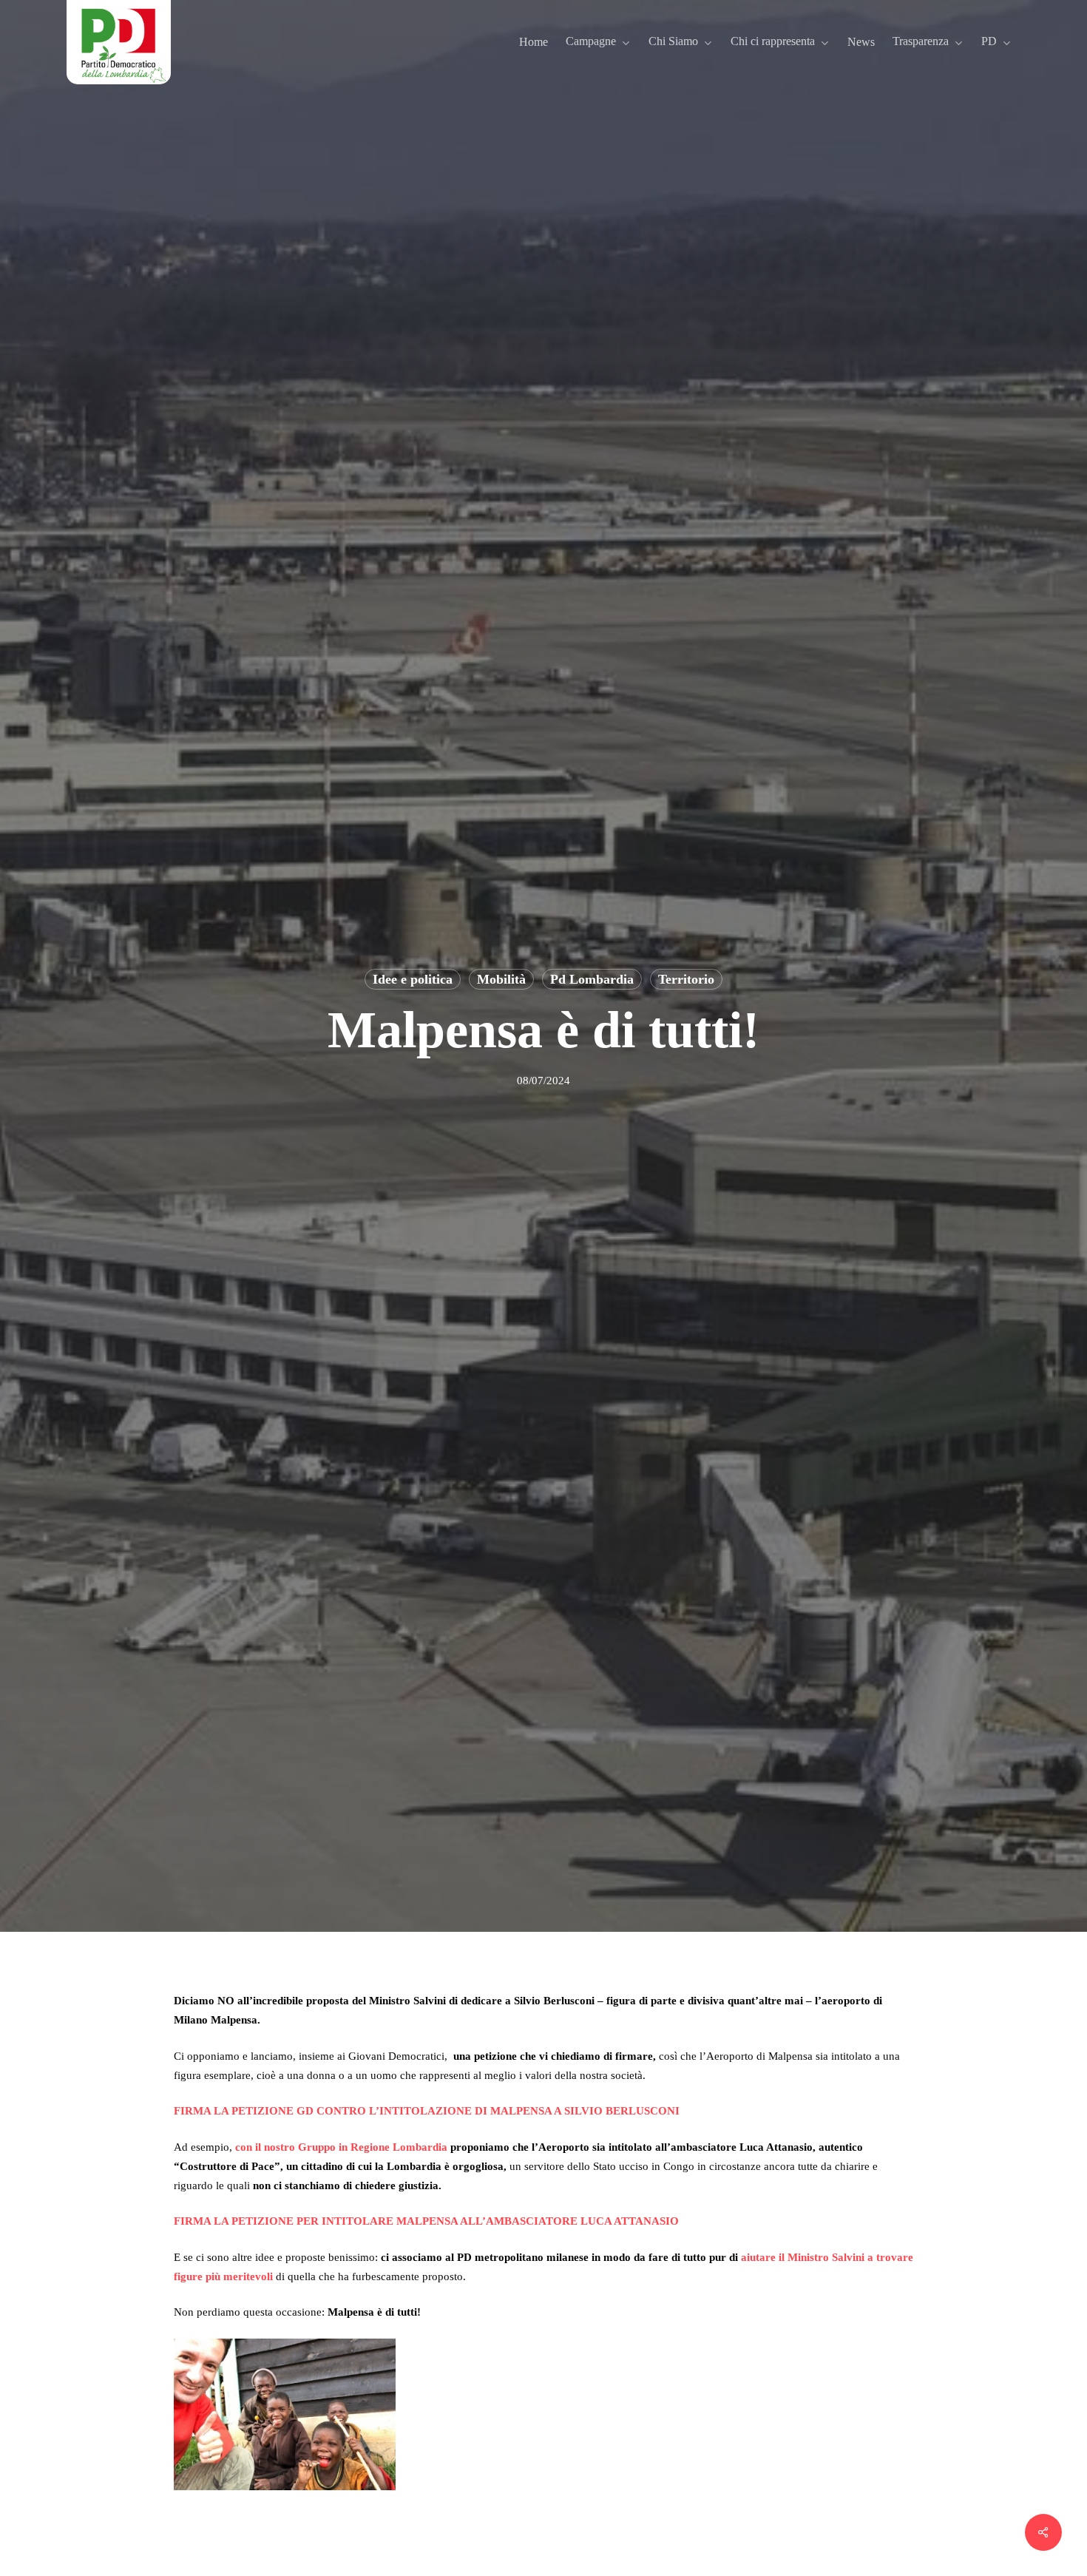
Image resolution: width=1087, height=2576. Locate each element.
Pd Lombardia (592, 979)
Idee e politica (413, 979)
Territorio (686, 979)
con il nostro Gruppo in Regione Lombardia (341, 2147)
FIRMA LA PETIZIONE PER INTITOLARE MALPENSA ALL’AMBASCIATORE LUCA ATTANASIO (426, 2221)
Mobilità (501, 979)
